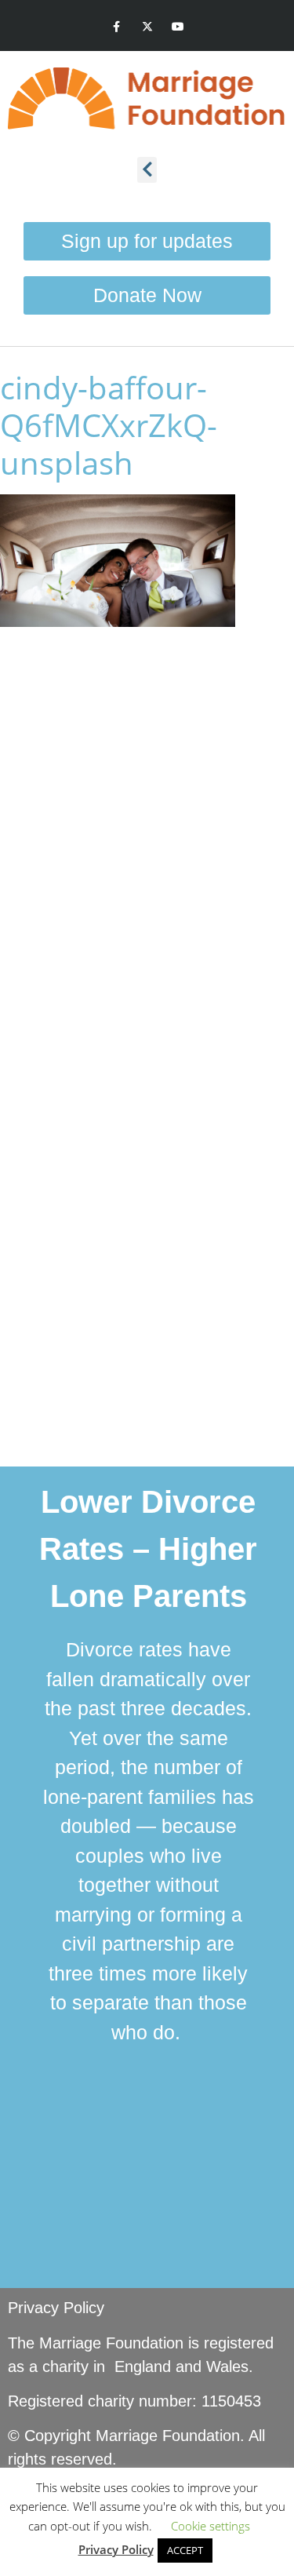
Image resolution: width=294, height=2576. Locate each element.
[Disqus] (147, 840)
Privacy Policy (56, 2308)
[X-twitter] (147, 27)
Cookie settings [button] (211, 2526)
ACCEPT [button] (185, 2550)
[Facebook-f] (116, 27)
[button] (147, 170)
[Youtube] (178, 27)
